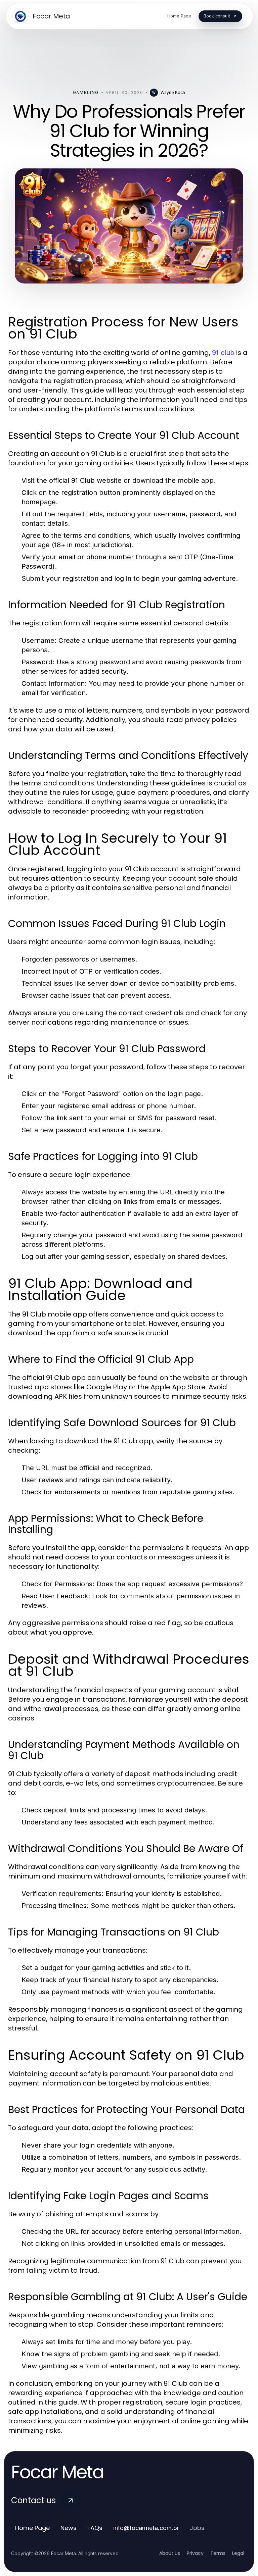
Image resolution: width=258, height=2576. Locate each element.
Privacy (195, 2553)
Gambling (86, 92)
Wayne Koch (173, 92)
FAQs (95, 2528)
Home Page (32, 2528)
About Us (170, 2553)
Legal (238, 2553)
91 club (223, 353)
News (69, 2528)
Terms (218, 2553)
